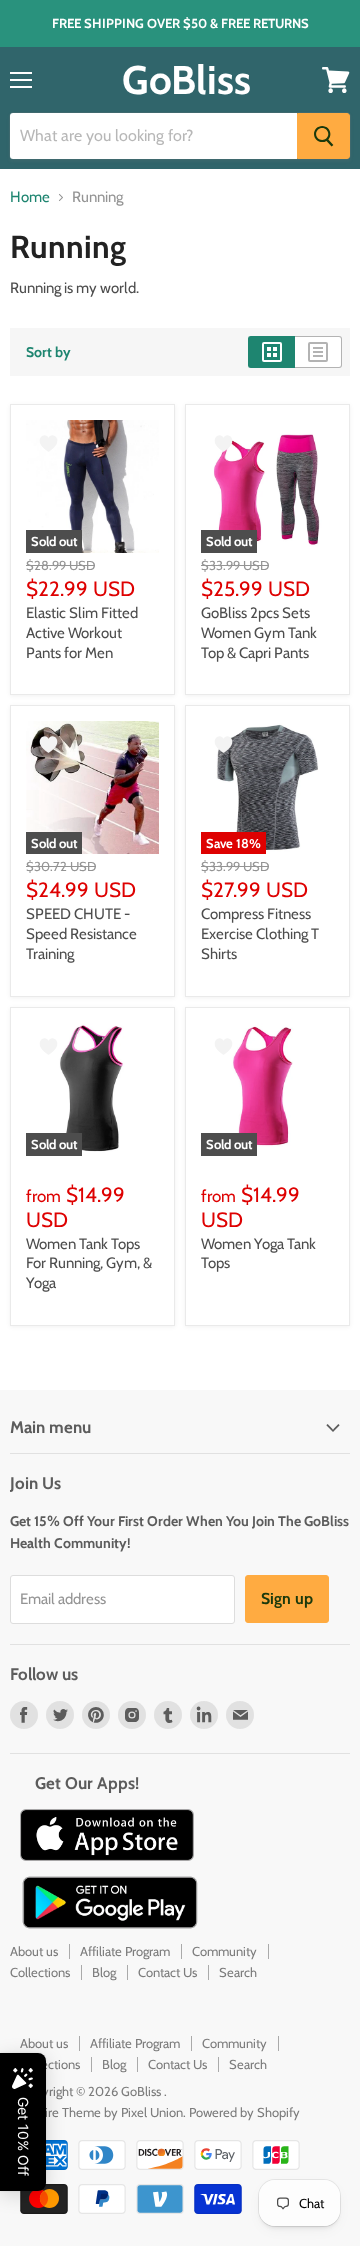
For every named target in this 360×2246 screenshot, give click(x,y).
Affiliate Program (125, 1951)
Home (30, 197)
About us (34, 1951)
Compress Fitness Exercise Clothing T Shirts (260, 933)
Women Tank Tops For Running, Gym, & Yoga (89, 1263)
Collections (40, 1972)
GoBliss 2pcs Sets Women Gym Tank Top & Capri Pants (259, 632)
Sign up (287, 1598)
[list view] (318, 352)
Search (238, 1972)
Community (224, 1951)
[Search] (323, 136)
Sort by (48, 352)
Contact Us (167, 1972)
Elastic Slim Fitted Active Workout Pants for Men (82, 632)
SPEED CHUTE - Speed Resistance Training (81, 933)
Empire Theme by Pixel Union (101, 2112)
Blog (104, 1972)
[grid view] (271, 352)
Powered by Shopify (244, 2112)
